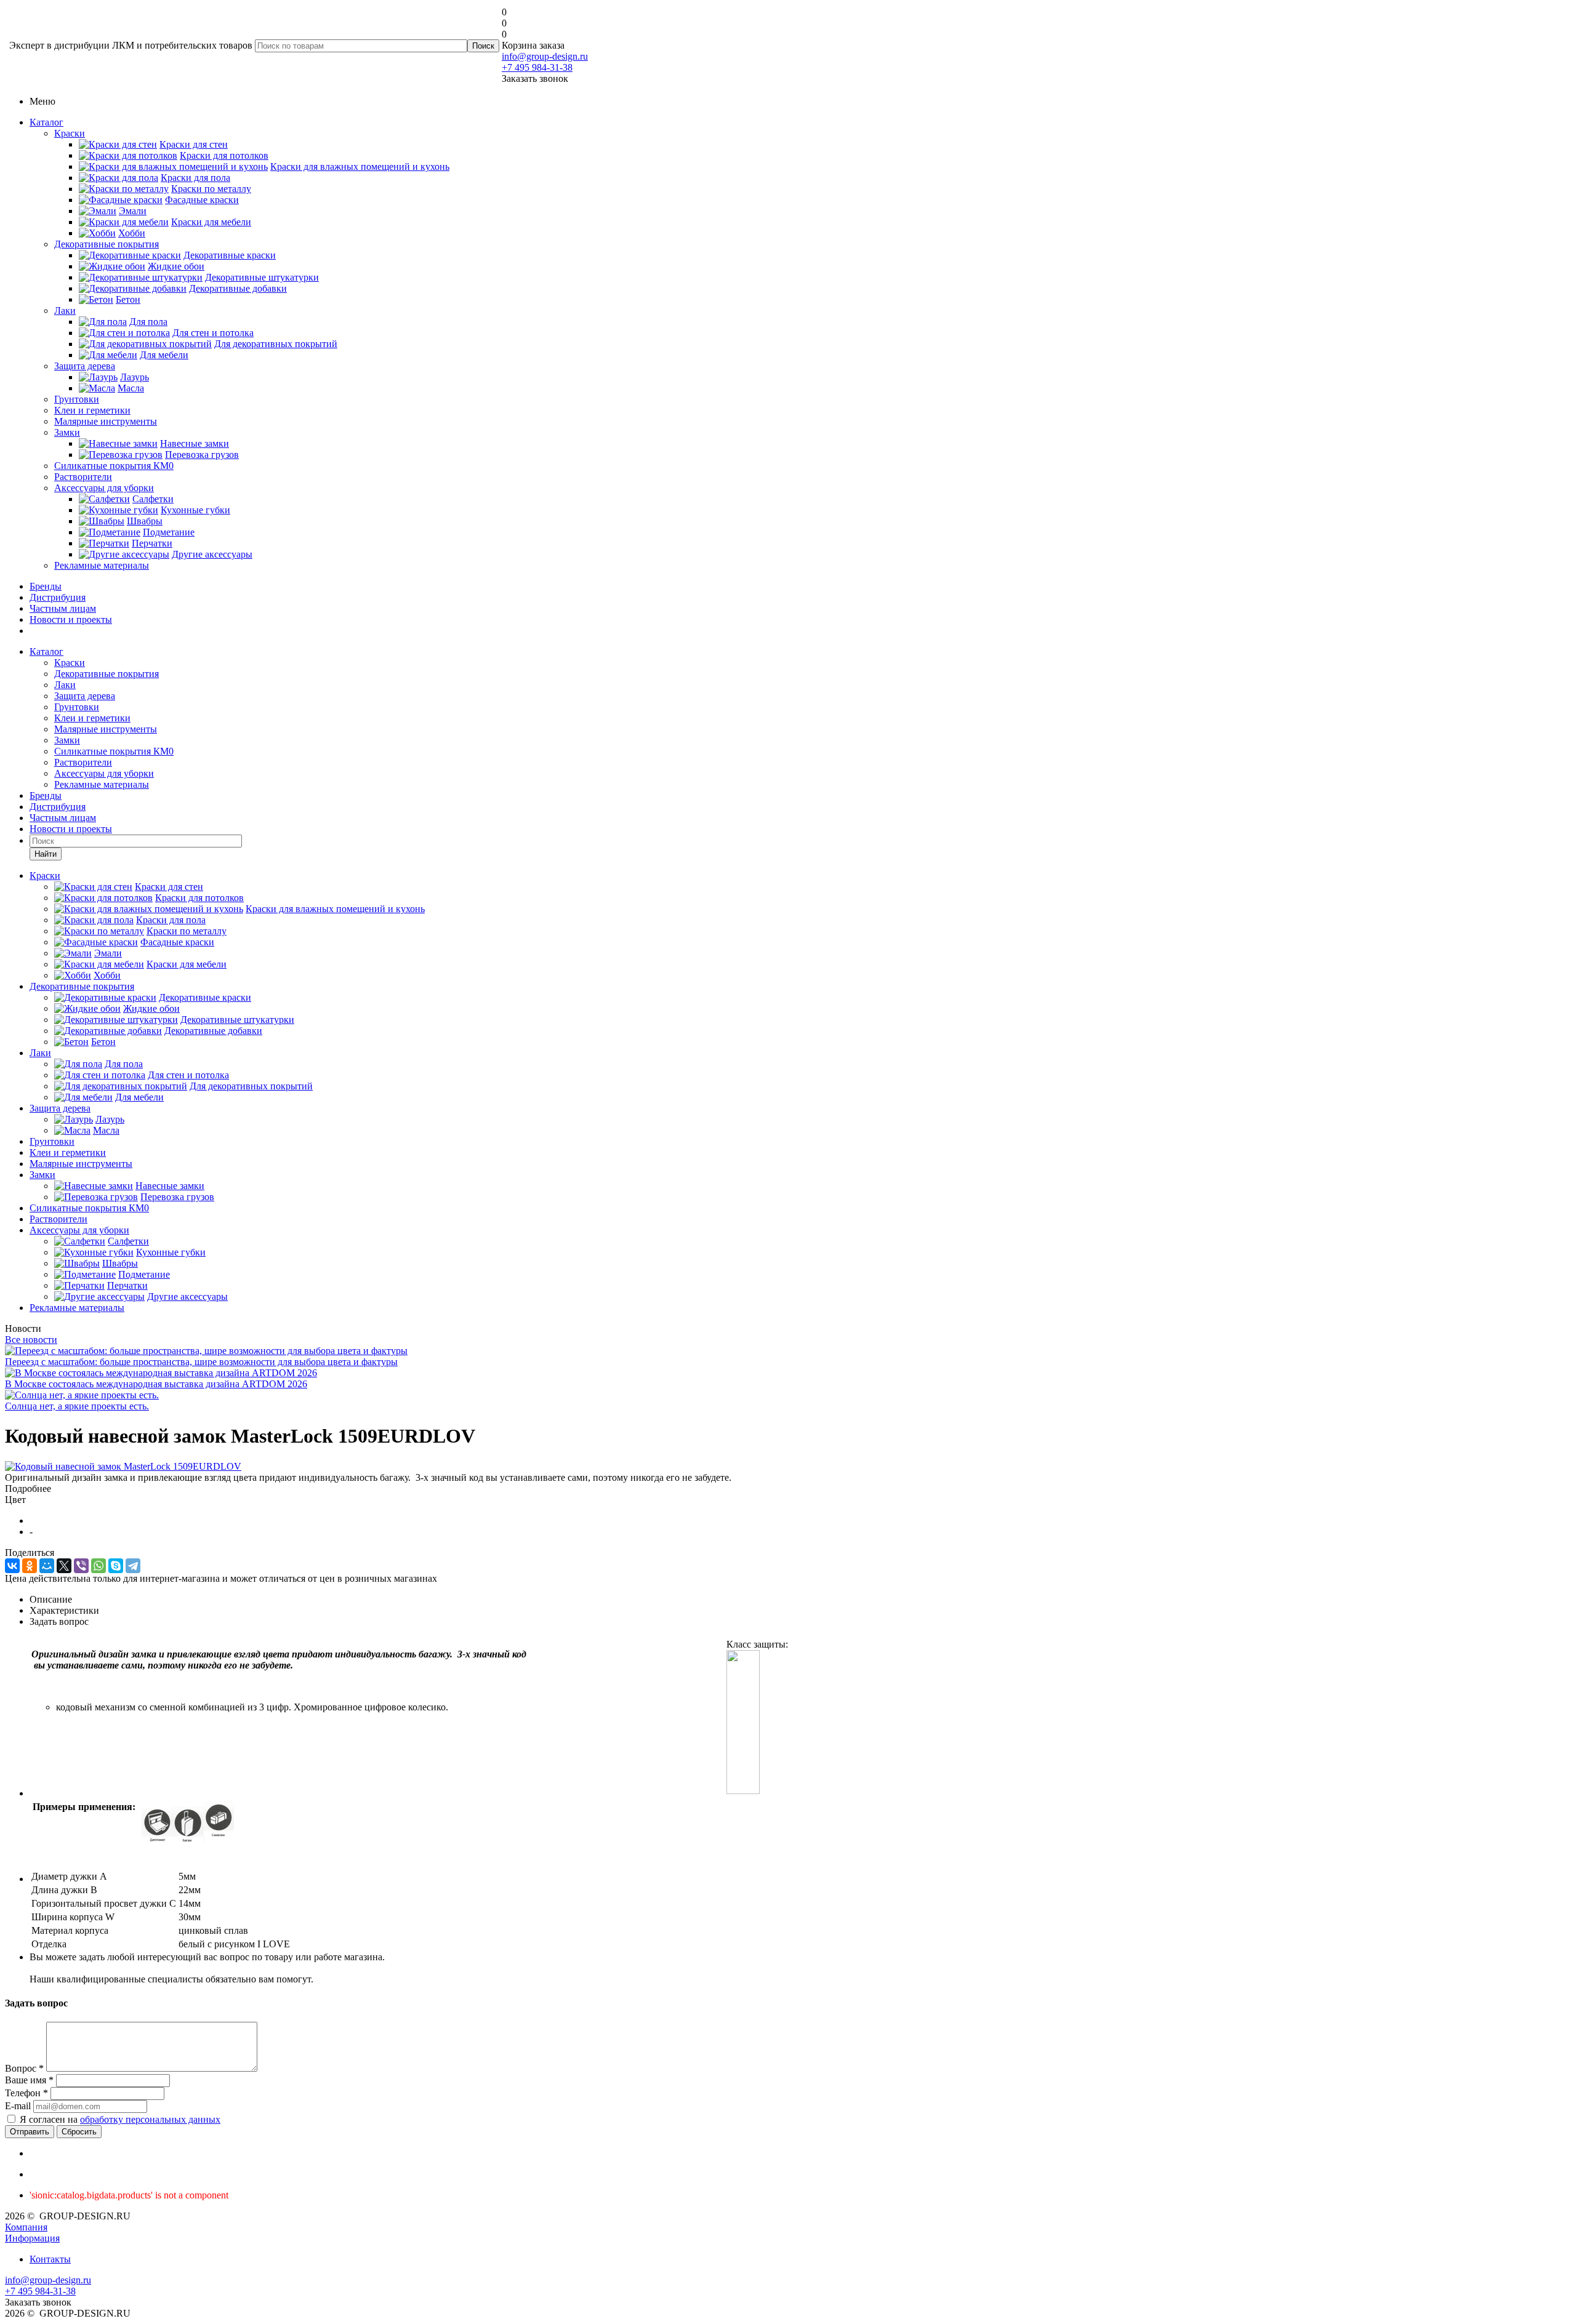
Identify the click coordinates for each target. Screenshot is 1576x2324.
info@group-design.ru (545, 56)
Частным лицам (63, 608)
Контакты (50, 2259)
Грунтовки (77, 399)
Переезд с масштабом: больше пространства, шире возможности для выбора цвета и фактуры (201, 1362)
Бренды (46, 586)
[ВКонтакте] (12, 1566)
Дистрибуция (58, 597)
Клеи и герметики (92, 410)
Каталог (46, 122)
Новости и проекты (71, 619)
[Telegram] (133, 1566)
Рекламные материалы (102, 565)
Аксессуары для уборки (104, 488)
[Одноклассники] (30, 1566)
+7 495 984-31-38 (537, 67)
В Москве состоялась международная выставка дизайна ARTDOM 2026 (156, 1384)
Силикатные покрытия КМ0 (114, 466)
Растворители (83, 477)
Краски (70, 133)
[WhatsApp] (98, 1566)
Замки (67, 432)
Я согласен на (120, 2119)
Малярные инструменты (106, 421)
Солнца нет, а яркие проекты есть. (77, 1406)
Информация (32, 2238)
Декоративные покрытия (107, 244)
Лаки (65, 311)
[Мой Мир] (47, 1566)
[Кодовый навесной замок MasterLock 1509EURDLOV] (123, 1466)
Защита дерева (85, 366)
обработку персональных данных (150, 2119)
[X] (64, 1566)
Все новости (31, 1340)
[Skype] (116, 1566)
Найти (46, 854)
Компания (26, 2227)
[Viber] (81, 1566)
